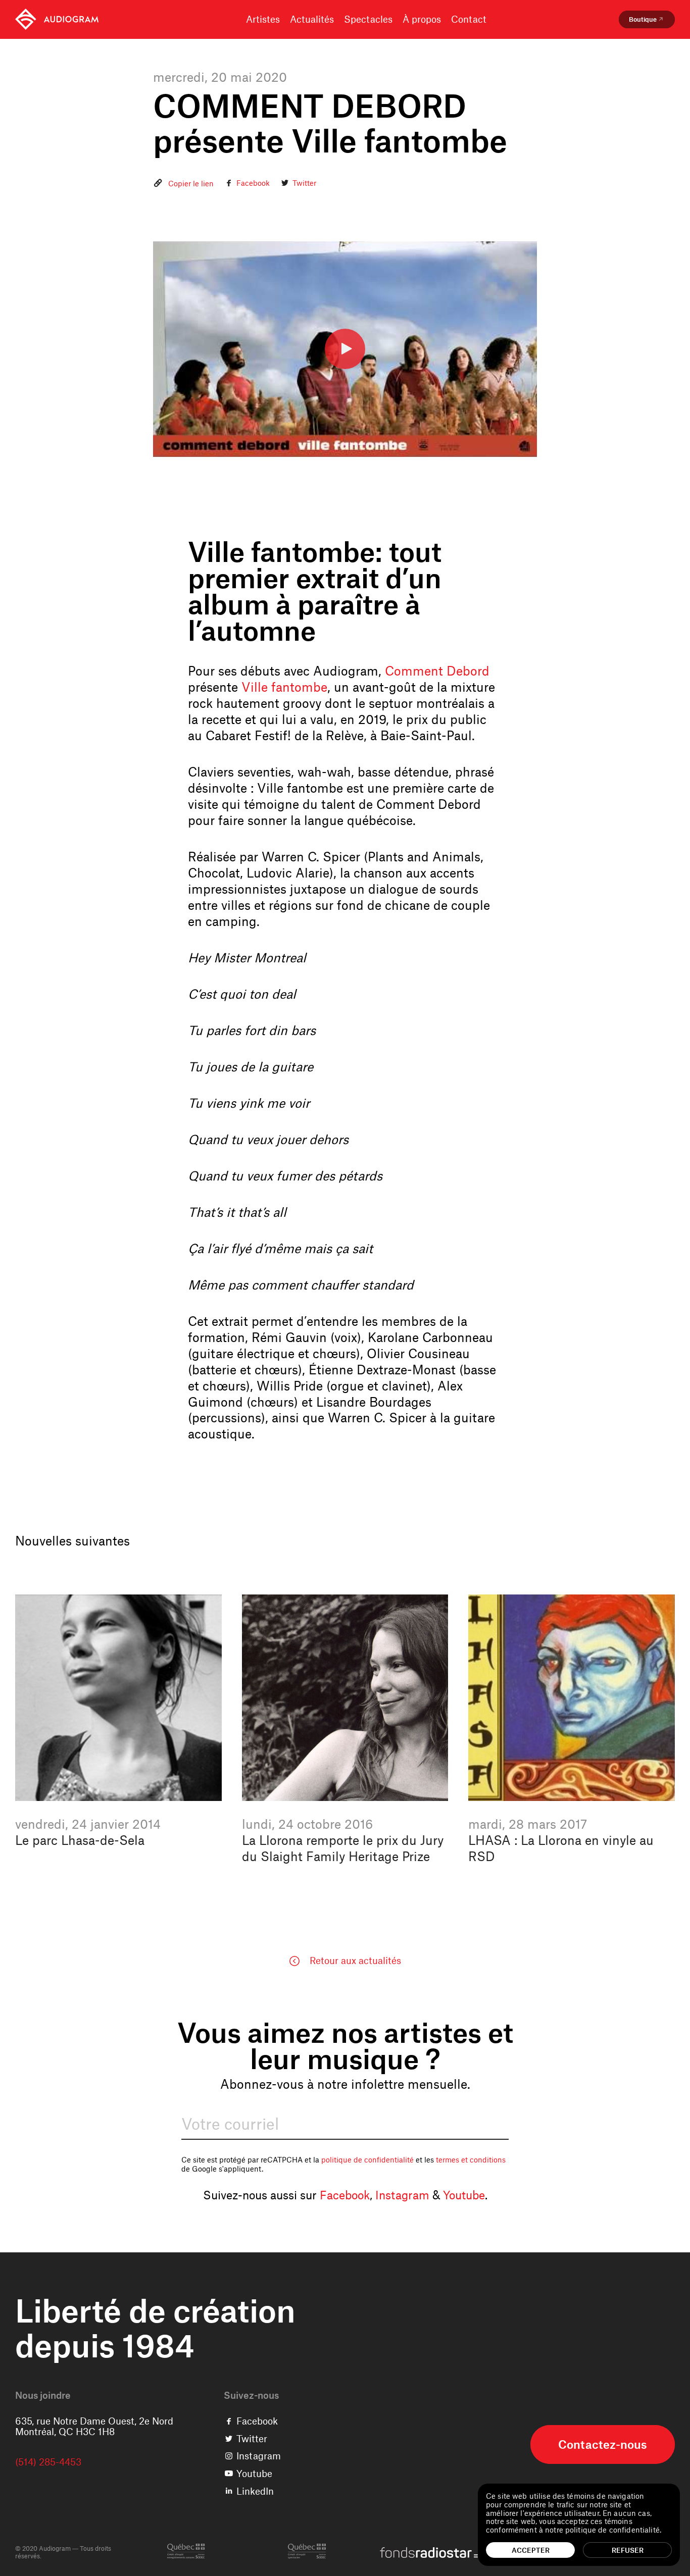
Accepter (531, 2550)
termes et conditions (471, 2159)
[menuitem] (57, 19)
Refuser (628, 2550)
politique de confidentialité (367, 2159)
